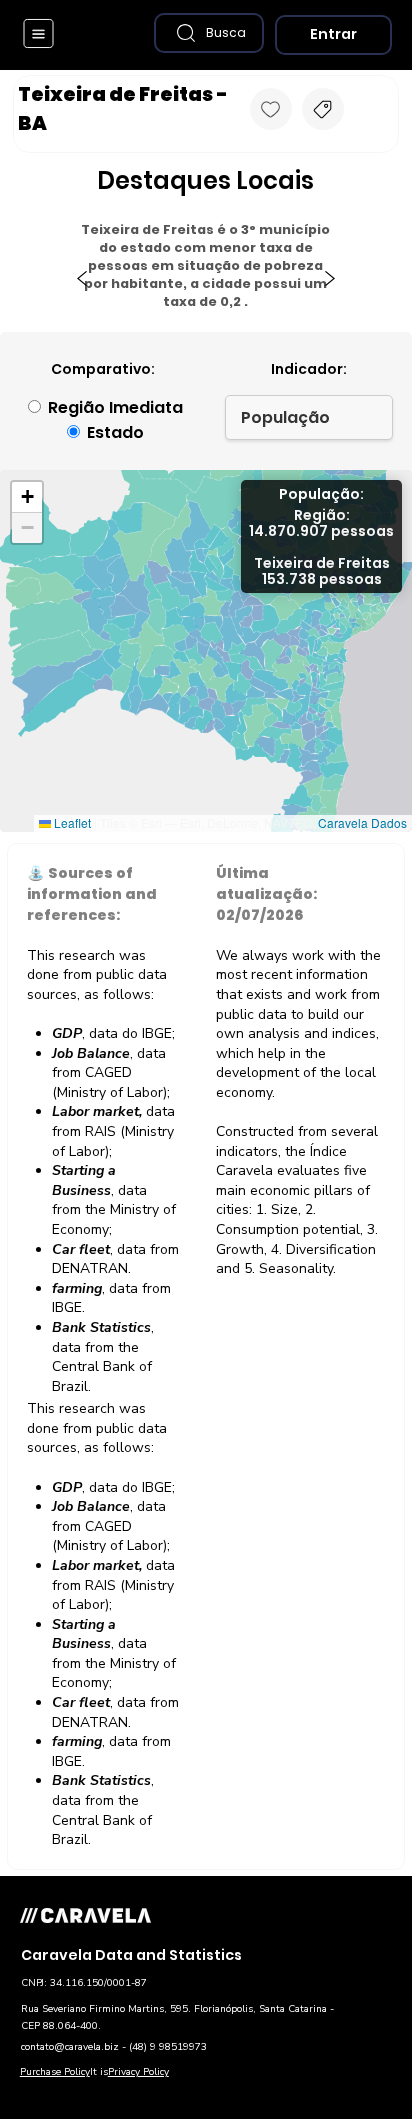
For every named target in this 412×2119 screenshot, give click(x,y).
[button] (209, 33)
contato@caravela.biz (70, 2047)
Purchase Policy (55, 2072)
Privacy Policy (138, 2072)
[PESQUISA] (323, 109)
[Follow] (271, 109)
